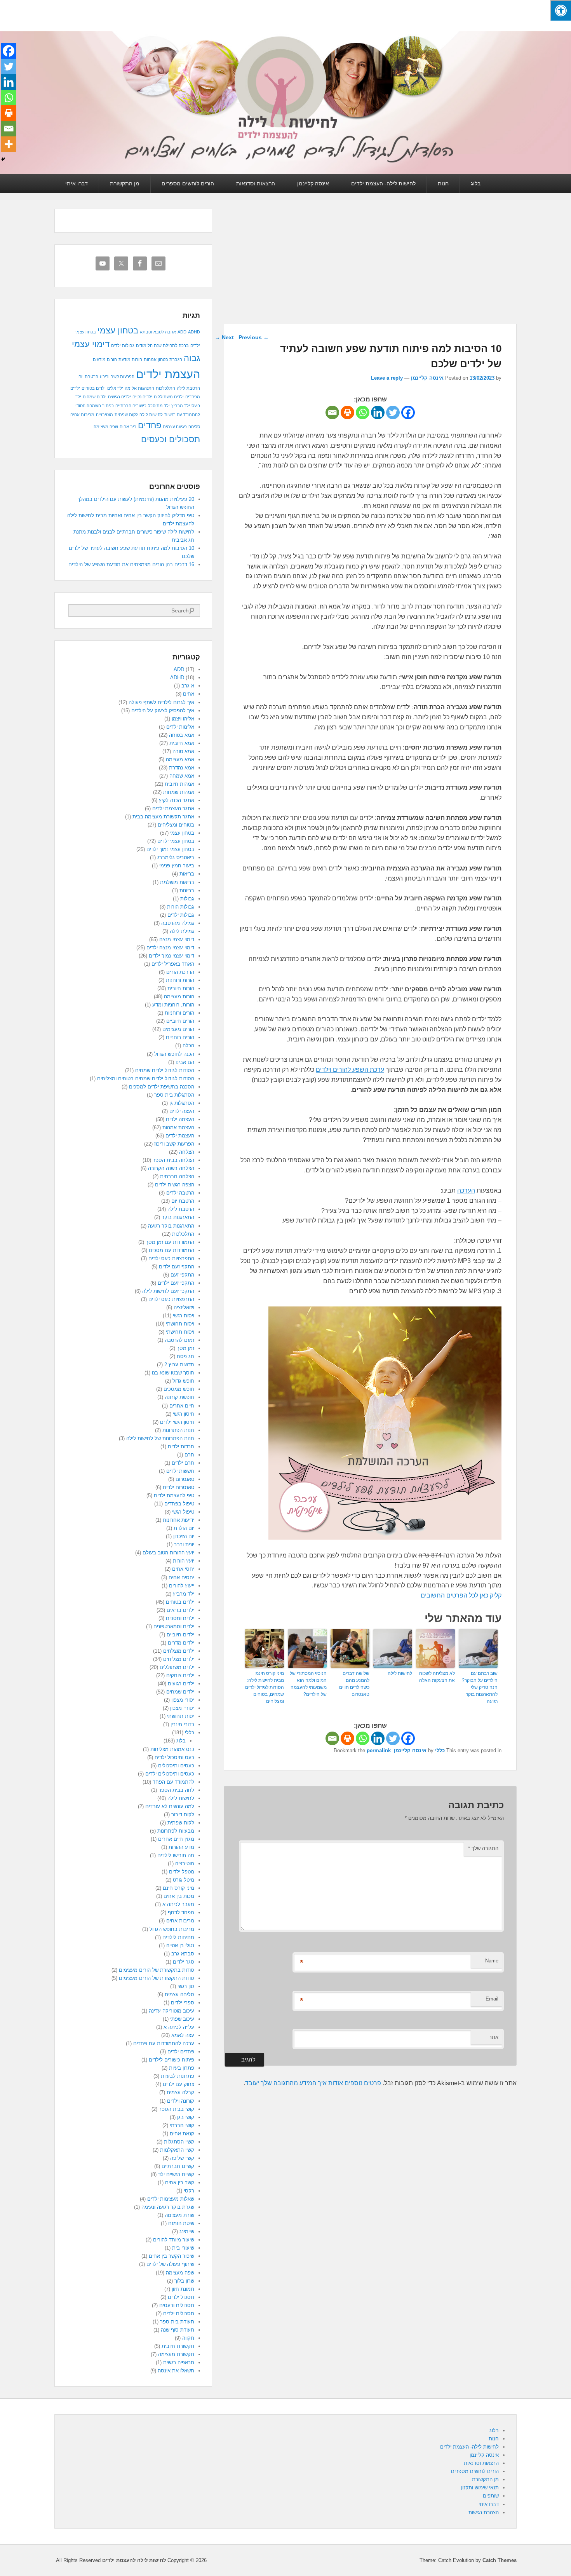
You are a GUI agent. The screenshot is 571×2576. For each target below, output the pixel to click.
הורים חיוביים (180, 1021)
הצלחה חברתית (177, 1176)
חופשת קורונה (179, 1397)
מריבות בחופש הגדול (172, 1929)
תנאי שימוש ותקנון (480, 2488)
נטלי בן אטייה (180, 1946)
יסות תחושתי (181, 1716)
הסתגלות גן (182, 1103)
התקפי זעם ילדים (176, 1283)
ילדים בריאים (180, 1610)
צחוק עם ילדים (178, 2084)
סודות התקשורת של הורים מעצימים (157, 1978)
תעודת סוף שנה (178, 2330)
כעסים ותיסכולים (176, 1766)
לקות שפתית (126, 415)
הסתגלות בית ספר (174, 1095)
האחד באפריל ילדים (173, 964)
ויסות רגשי (184, 1316)
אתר (494, 2037)
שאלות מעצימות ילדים (171, 2199)
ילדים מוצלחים (179, 1651)
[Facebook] (408, 412)
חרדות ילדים (181, 1447)
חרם (189, 1455)
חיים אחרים (182, 1406)
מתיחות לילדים (178, 1937)
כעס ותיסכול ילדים (174, 1757)
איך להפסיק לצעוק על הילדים (163, 711)
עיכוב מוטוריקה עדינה (171, 2011)
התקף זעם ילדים (177, 1267)
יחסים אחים (181, 1578)
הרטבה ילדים (180, 1193)
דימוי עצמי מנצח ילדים (170, 948)
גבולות (187, 899)
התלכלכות (165, 388)
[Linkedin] (378, 412)
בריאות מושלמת (177, 882)
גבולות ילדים (123, 345)
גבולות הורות (181, 907)
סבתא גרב (183, 1954)
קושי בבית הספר (177, 2109)
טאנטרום (185, 1479)
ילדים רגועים (181, 1684)
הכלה (188, 1046)
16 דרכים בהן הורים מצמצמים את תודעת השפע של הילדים (131, 564)
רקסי (189, 2191)
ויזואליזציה (184, 1307)
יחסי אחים (183, 1569)
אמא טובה (183, 751)
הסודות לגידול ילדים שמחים (165, 1070)
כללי (440, 1750)
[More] (9, 144)
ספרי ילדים (183, 2003)
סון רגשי (186, 1986)
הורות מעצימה (179, 997)
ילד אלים (115, 388)
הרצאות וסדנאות (256, 183)
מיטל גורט (184, 1880)
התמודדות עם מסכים (171, 1250)
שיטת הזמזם (181, 2223)
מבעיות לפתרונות (176, 1831)
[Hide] (3, 159)
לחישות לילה (400, 1673)
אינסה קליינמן (313, 183)
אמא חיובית (182, 743)
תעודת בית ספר (177, 2322)
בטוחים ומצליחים (176, 825)
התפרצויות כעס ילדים (171, 1258)
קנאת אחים (182, 2134)
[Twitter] (393, 412)
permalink (379, 1750)
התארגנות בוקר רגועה (171, 1226)
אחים (189, 694)
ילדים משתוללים (169, 397)
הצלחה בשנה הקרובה (171, 1168)
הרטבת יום (88, 377)
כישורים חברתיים (131, 406)
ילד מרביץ (181, 406)
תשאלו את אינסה (176, 2371)
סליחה (194, 427)
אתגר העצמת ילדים (173, 808)
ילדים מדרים (181, 1643)
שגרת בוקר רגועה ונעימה (168, 2207)
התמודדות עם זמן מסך (170, 1242)
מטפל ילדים (182, 1872)
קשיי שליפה (182, 2158)
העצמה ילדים (180, 1119)
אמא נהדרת (182, 768)
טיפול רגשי (183, 1512)
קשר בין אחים (180, 2183)
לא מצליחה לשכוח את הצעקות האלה (437, 1677)
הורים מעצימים (178, 1029)
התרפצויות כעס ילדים (171, 1299)
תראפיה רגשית (179, 2362)
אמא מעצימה (180, 760)
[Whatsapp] (363, 412)
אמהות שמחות (179, 792)
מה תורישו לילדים (176, 1855)
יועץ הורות (184, 1561)
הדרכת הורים (180, 972)
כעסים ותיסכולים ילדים (170, 1774)
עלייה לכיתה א (179, 2027)
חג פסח (185, 1356)
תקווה (188, 2338)
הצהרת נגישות (484, 2512)
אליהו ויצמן (183, 719)
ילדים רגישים (119, 397)
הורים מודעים (105, 359)
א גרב (188, 686)
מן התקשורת (125, 183)
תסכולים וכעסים (171, 439)
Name (492, 1961)
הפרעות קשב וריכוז (117, 377)
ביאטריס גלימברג (176, 857)
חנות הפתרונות (178, 1430)
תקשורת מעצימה (176, 2354)
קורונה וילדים (181, 2101)
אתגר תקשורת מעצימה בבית (163, 817)
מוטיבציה (104, 415)
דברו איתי (77, 183)
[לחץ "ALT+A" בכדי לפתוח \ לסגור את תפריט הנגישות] (561, 10)
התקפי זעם (182, 1275)
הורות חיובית (181, 988)
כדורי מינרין (182, 1724)
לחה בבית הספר (176, 1790)
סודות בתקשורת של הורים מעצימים (157, 1970)
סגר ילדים (184, 1962)
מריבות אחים (82, 415)
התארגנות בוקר (178, 1217)
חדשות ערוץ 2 (179, 1365)
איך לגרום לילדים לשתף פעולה (161, 702)
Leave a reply (387, 378)
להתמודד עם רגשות (182, 415)
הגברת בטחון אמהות (163, 359)
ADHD (194, 332)
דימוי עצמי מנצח (177, 939)
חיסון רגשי (184, 1414)
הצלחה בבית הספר (173, 1160)
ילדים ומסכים (180, 1618)
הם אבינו (185, 1062)
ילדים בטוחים (94, 388)
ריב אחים (128, 427)
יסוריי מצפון (182, 1708)
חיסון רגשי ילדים (177, 1422)
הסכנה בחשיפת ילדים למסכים (162, 1087)
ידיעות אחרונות (178, 1520)
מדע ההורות (181, 1847)
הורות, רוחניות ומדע (173, 1005)
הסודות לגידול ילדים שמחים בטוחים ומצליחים (146, 1079)
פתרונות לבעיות (178, 2076)
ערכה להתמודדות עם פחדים (164, 2043)
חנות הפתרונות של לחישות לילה (160, 1438)
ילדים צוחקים (180, 1675)
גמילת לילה (182, 931)
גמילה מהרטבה (178, 923)
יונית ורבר (184, 1544)
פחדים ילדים (181, 2052)
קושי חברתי (182, 2125)
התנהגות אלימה (139, 388)
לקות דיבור (183, 1815)
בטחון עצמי (118, 331)
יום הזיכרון (184, 1536)
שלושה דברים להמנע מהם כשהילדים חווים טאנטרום (354, 1684)
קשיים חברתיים (178, 2166)
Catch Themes (500, 2560)
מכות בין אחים (179, 1896)
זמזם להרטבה (179, 1340)
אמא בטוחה (182, 735)
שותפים (491, 2496)
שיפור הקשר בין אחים (171, 2256)
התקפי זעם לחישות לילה (168, 1291)
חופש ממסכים (179, 1389)
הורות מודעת (130, 359)
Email (492, 1999)
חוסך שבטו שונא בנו (173, 1373)
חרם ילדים (183, 1463)
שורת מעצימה (179, 2215)
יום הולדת (184, 1528)
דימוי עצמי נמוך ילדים (171, 956)
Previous (254, 337)
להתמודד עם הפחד (173, 1782)
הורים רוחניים (180, 1037)
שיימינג (187, 2232)
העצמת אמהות (178, 1128)
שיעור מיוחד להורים (174, 2240)
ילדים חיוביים (180, 1635)
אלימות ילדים (180, 727)
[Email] (332, 412)
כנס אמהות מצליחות (172, 1749)
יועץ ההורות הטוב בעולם (168, 1553)
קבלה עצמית (180, 2092)
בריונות (187, 890)
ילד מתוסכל (159, 406)
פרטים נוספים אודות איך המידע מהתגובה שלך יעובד (313, 2083)
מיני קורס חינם (178, 1888)
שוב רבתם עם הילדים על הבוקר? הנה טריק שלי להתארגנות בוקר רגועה (480, 1687)
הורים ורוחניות (179, 1013)
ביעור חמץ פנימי (177, 866)
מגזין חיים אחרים (176, 1839)
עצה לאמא (183, 2035)
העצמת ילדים (168, 374)
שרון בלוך (184, 2281)
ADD (182, 332)
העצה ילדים (182, 1111)
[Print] (347, 412)
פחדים (150, 425)
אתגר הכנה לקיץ (177, 800)
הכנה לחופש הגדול (174, 1054)
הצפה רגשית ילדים (175, 1185)
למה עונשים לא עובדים (170, 1806)
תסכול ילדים (181, 2297)
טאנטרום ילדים (178, 1487)
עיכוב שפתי (182, 2019)
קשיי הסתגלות (179, 2142)
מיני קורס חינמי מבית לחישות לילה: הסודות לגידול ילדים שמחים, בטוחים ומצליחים (265, 1687)
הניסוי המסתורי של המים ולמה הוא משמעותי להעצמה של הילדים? (308, 1684)
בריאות (187, 874)
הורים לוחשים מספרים (188, 183)
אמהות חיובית (179, 784)
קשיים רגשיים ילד (176, 2174)
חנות (443, 183)
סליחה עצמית (179, 1994)
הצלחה (187, 1152)
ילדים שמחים (95, 397)
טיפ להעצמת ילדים (174, 1496)
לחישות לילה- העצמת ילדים (383, 183)
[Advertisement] (370, 266)
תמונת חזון (183, 2289)
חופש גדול (183, 1381)
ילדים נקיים (142, 397)
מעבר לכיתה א (178, 1904)
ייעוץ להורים (182, 1586)
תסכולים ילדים (179, 2314)
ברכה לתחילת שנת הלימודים (162, 345)
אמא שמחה (182, 776)
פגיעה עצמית (175, 427)
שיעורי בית (183, 2248)
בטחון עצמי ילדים (176, 841)
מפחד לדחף (181, 1912)
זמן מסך (185, 1348)
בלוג (476, 183)
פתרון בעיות (182, 2068)
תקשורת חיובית (178, 2346)
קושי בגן (186, 2117)
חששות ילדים (180, 1471)
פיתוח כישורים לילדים (171, 2060)
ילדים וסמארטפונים (174, 1626)
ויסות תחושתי (180, 1324)
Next (224, 337)
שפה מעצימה (106, 427)
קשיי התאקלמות (177, 2150)
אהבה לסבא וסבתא (158, 332)
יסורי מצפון (183, 1700)
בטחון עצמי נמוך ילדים (170, 849)
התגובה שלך (483, 1848)
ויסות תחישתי (180, 1332)
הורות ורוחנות (180, 980)
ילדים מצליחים (179, 1659)
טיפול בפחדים (179, 1504)
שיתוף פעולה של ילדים (170, 2264)
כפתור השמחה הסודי (95, 406)
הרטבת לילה (188, 388)
